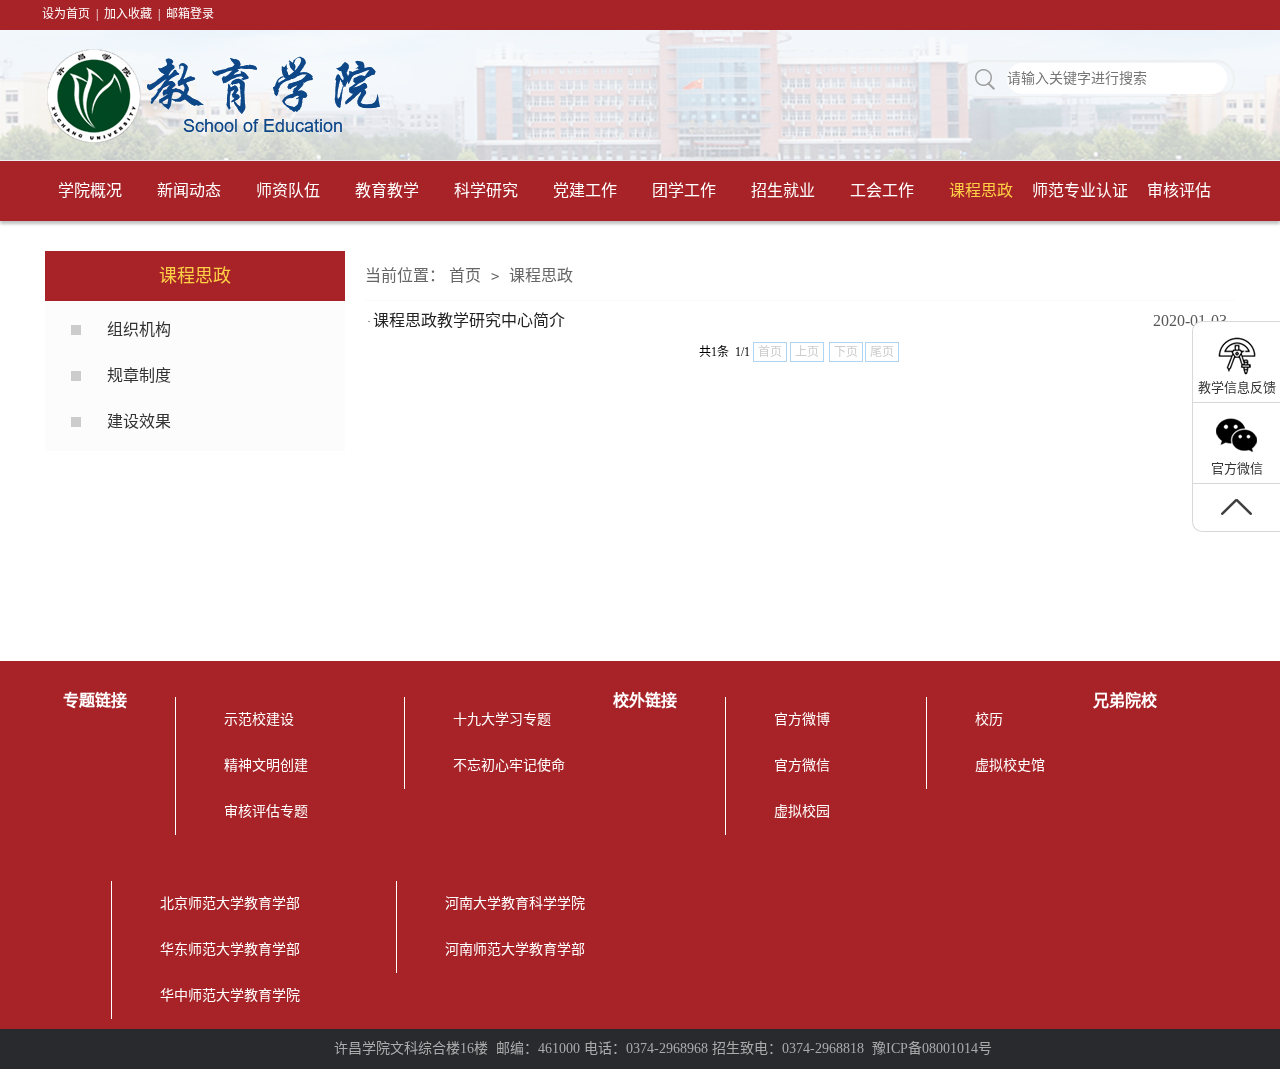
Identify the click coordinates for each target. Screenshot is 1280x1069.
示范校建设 (259, 719)
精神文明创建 (266, 765)
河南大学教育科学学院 (515, 903)
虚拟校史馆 (1010, 765)
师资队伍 (288, 190)
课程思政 (981, 190)
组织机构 (139, 329)
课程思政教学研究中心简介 (469, 320)
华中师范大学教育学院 (230, 995)
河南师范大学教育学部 (515, 949)
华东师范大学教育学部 (230, 949)
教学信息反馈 (1237, 387)
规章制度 (139, 375)
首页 (465, 275)
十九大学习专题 (502, 719)
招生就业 (783, 190)
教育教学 (387, 190)
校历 (989, 719)
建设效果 (139, 421)
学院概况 (90, 190)
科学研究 (486, 190)
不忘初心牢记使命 (509, 765)
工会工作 (882, 190)
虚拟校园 (802, 811)
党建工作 (585, 190)
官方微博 (802, 719)
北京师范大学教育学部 (230, 903)
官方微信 (802, 765)
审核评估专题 (266, 811)
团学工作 (684, 190)
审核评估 (1179, 190)
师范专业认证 (1080, 190)
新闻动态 (189, 190)
